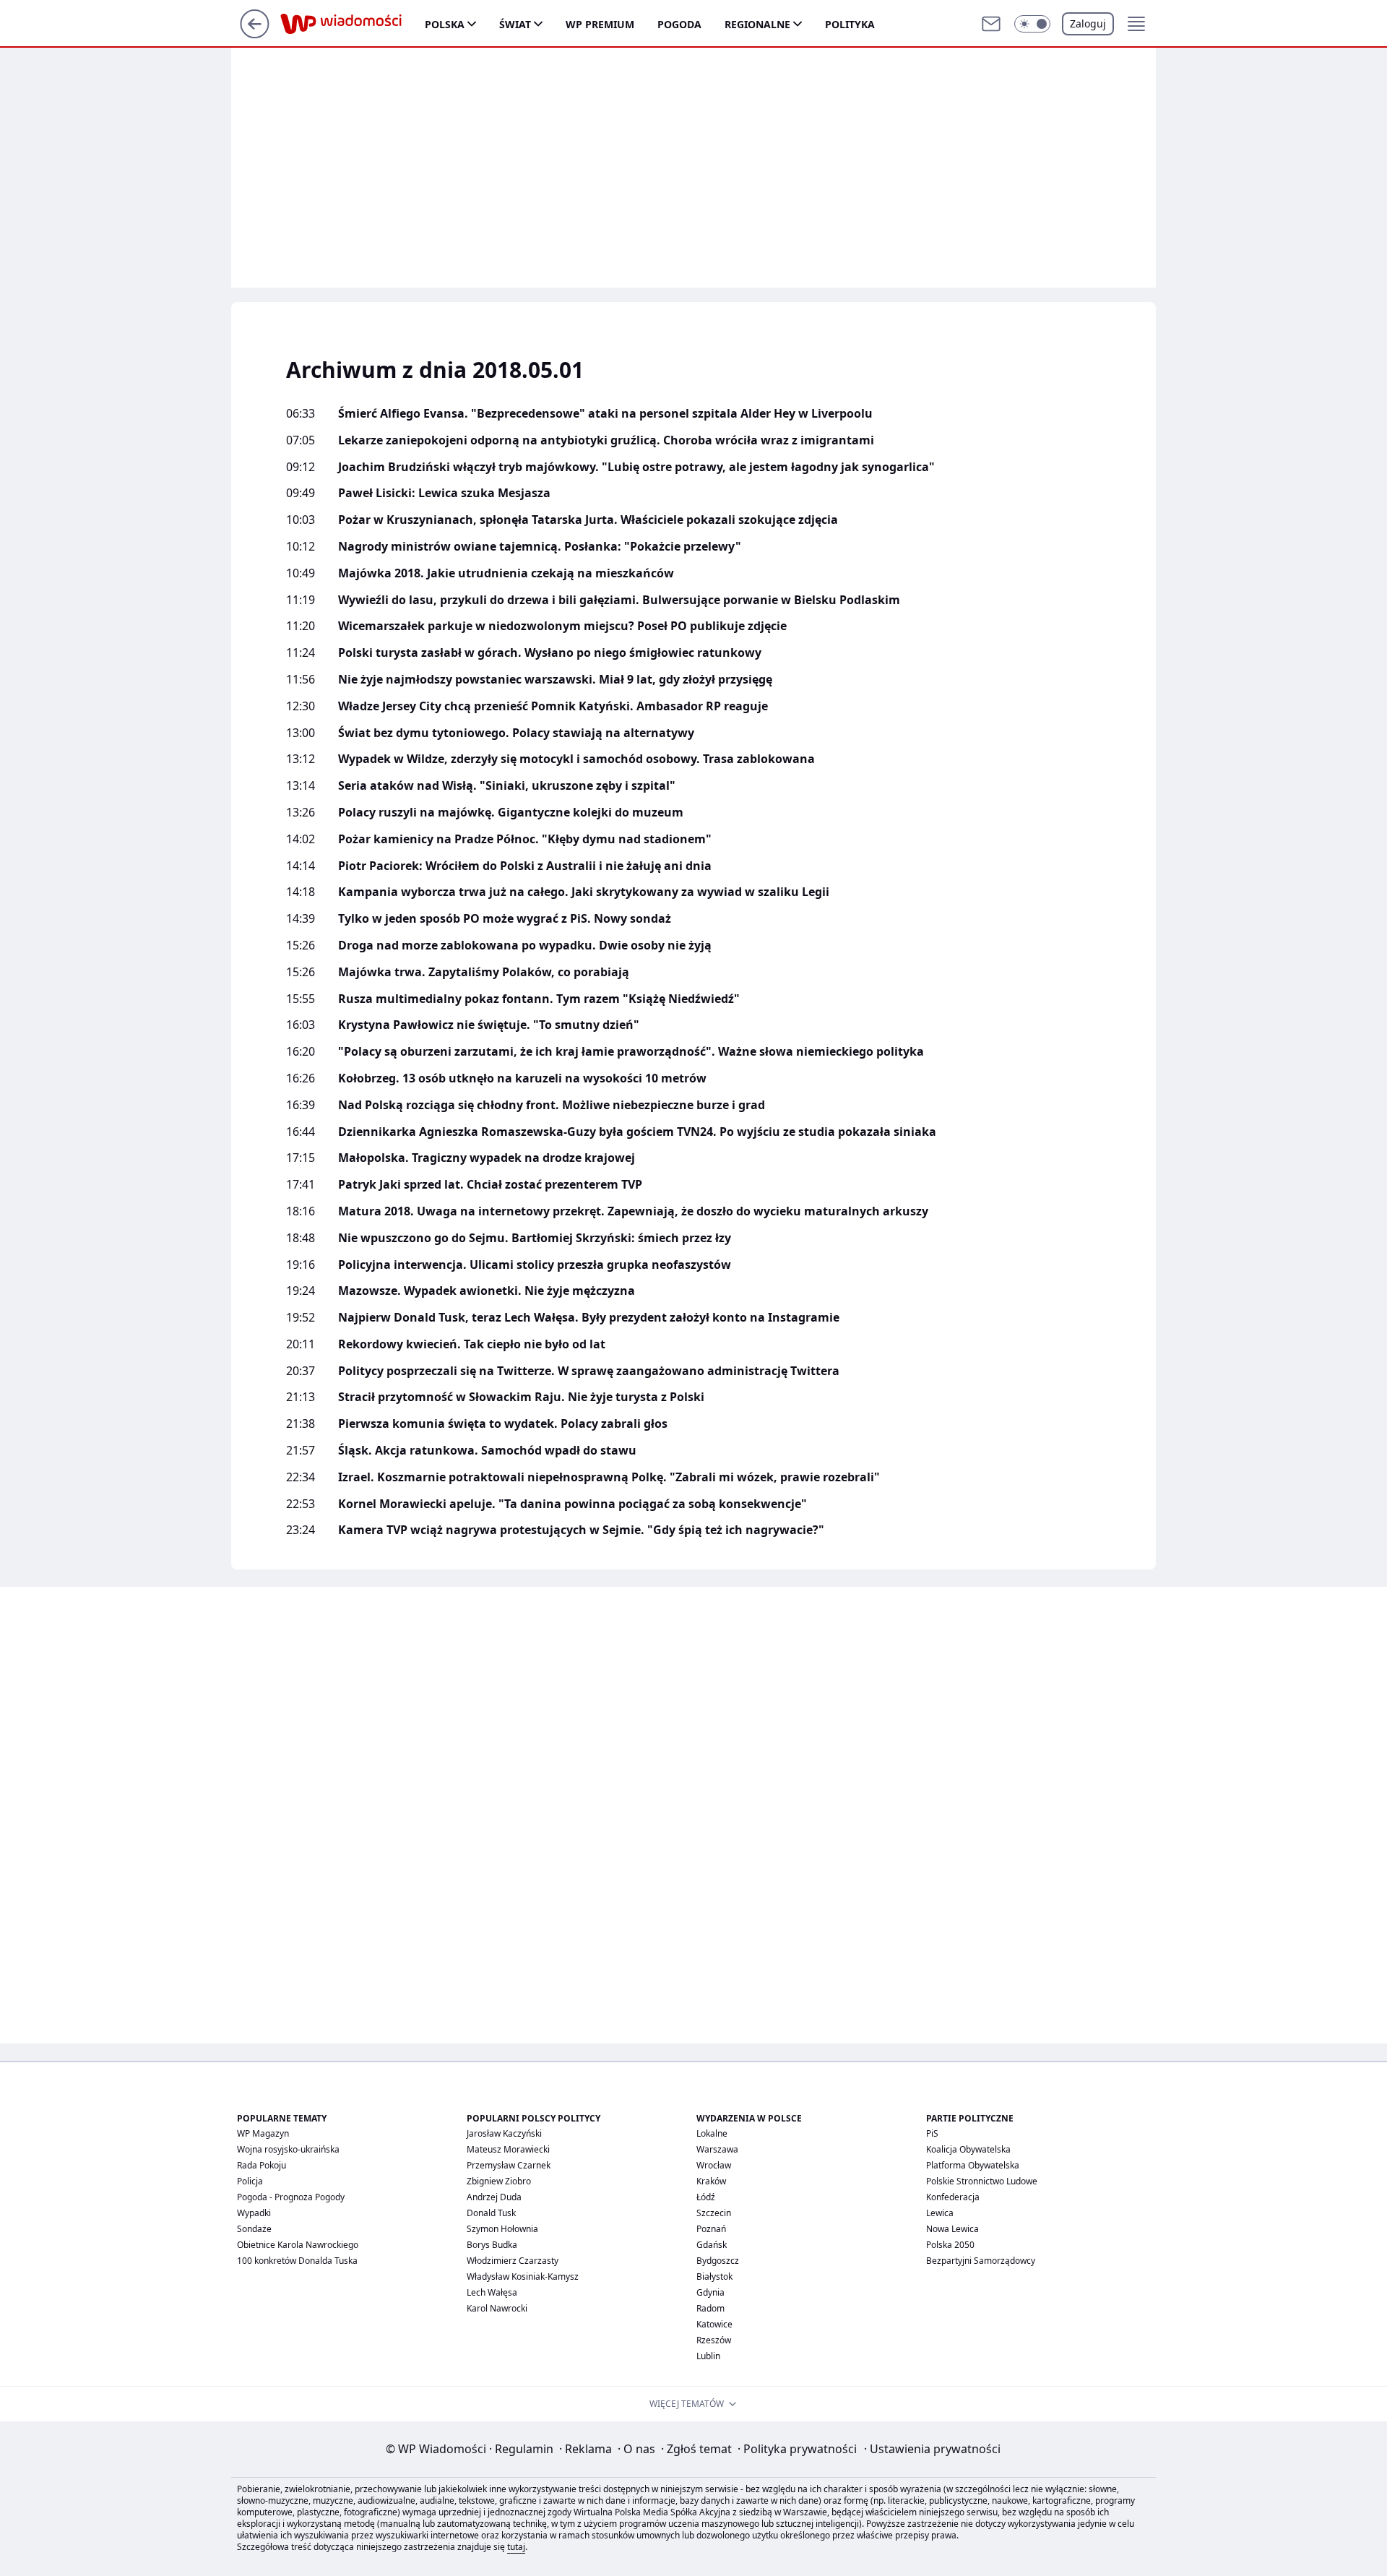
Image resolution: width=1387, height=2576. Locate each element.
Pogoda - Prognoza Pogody (291, 2197)
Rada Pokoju (262, 2165)
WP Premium (600, 24)
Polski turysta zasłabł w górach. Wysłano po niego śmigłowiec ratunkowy (550, 653)
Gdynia (710, 2292)
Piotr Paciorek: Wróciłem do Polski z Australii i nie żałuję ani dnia (525, 866)
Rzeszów (714, 2340)
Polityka (850, 24)
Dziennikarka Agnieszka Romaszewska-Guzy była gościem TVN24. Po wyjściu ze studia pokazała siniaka (637, 1132)
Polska (445, 24)
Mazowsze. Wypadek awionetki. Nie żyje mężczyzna (487, 1291)
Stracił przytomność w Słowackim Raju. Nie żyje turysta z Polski (521, 1397)
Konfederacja (953, 2197)
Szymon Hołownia (502, 2229)
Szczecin (714, 2213)
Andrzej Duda (494, 2197)
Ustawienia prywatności (932, 2449)
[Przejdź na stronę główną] (255, 34)
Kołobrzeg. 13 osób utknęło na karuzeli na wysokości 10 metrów (522, 1078)
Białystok (714, 2276)
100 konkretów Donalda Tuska (297, 2261)
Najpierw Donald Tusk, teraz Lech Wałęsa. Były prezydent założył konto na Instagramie (589, 1318)
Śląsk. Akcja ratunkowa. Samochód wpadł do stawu (487, 1451)
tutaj (516, 2547)
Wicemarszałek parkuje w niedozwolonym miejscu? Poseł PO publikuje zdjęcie (562, 626)
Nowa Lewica (952, 2229)
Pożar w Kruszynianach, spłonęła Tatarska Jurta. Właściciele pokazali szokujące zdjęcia (588, 520)
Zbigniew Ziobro (499, 2181)
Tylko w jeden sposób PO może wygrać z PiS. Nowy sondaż (505, 919)
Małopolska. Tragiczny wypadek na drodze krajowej (487, 1158)
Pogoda (679, 24)
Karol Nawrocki (497, 2308)
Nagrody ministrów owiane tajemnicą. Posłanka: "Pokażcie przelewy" (540, 547)
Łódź (706, 2197)
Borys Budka (492, 2245)
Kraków (711, 2181)
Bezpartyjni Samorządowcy (981, 2261)
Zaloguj (1088, 23)
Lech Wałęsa (492, 2292)
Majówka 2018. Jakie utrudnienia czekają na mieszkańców (506, 573)
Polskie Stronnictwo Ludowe (982, 2181)
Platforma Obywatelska (973, 2165)
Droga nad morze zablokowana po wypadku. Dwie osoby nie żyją (525, 945)
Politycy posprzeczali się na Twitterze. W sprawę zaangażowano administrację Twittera (589, 1371)
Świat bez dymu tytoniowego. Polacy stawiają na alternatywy (516, 733)
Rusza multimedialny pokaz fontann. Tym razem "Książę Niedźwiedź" (539, 999)
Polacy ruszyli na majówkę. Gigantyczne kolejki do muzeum (511, 813)
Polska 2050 (950, 2245)
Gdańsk (712, 2245)
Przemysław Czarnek (509, 2165)
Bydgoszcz (718, 2261)
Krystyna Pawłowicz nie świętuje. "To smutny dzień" (489, 1025)
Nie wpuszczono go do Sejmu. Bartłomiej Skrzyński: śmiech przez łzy (535, 1238)
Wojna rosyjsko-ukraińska (288, 2149)
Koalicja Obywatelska (968, 2149)
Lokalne (712, 2133)
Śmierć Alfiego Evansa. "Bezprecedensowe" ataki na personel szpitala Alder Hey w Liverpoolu (605, 414)
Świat (515, 24)
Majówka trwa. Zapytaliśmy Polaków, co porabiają (484, 972)
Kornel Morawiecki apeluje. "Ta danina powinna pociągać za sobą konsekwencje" (572, 1504)
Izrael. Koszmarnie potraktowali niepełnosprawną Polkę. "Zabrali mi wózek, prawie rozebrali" (609, 1477)
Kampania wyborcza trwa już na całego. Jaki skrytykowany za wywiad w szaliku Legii (584, 892)
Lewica (940, 2213)
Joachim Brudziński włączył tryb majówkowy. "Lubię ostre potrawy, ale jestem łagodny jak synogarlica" (636, 467)
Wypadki (254, 2213)
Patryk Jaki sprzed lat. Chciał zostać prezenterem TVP (490, 1185)
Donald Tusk (491, 2213)
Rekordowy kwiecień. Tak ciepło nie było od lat (472, 1344)
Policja (250, 2181)
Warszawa (717, 2149)
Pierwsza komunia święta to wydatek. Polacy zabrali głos (503, 1424)
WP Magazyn (263, 2133)
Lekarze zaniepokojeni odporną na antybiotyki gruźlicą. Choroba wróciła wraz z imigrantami (606, 440)
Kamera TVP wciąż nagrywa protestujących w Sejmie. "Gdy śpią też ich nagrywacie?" (581, 1530)
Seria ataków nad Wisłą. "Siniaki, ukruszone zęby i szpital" (507, 786)
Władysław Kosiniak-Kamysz (523, 2276)
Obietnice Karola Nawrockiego (298, 2245)
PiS (932, 2133)
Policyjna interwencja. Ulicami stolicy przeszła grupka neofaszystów (535, 1265)
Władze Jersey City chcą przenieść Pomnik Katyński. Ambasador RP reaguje (553, 706)
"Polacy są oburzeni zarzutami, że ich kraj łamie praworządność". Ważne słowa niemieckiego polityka (631, 1052)
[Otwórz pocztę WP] (991, 24)
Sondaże (254, 2229)
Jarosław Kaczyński (504, 2133)
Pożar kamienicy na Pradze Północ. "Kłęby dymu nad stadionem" (525, 839)
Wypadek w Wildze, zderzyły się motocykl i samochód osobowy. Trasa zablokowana (576, 759)
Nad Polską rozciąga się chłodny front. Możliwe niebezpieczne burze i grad (552, 1105)
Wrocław (714, 2165)
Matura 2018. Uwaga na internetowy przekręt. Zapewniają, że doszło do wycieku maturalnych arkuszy (633, 1211)
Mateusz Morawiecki (508, 2149)
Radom (710, 2308)
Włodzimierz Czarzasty (513, 2261)
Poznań (711, 2229)
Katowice (714, 2324)
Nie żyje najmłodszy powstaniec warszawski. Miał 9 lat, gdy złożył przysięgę (555, 680)
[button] (1032, 24)
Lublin (708, 2356)
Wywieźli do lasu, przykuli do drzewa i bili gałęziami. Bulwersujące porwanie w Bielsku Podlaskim (619, 600)
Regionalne (757, 24)
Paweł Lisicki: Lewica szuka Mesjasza (444, 493)
